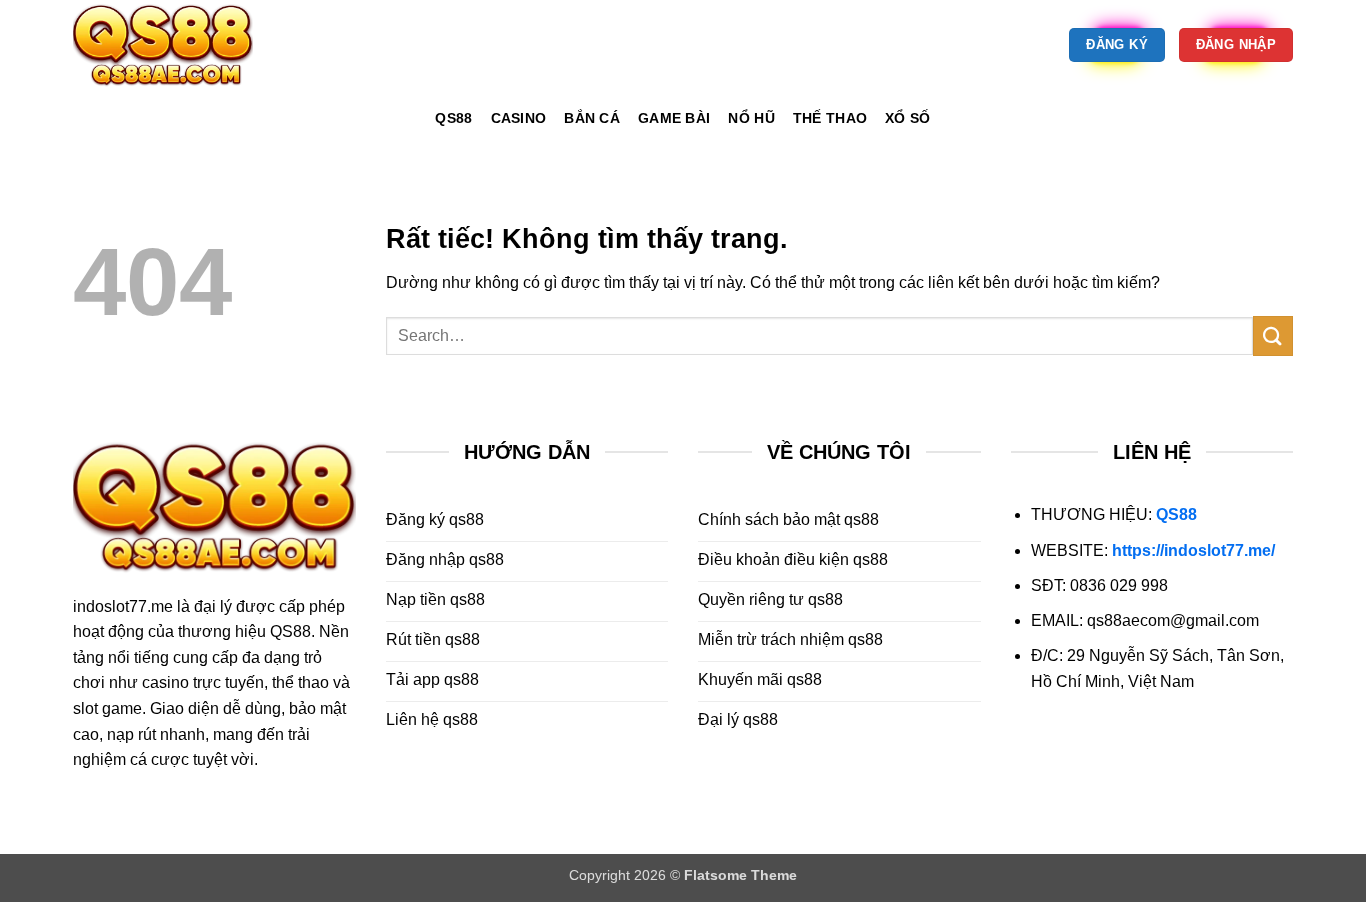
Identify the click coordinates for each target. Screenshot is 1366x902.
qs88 (453, 118)
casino (519, 118)
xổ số (907, 118)
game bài (674, 118)
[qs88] (173, 45)
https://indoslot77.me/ (1193, 550)
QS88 (1176, 514)
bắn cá (592, 118)
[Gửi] (1273, 335)
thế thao (830, 118)
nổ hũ (751, 118)
